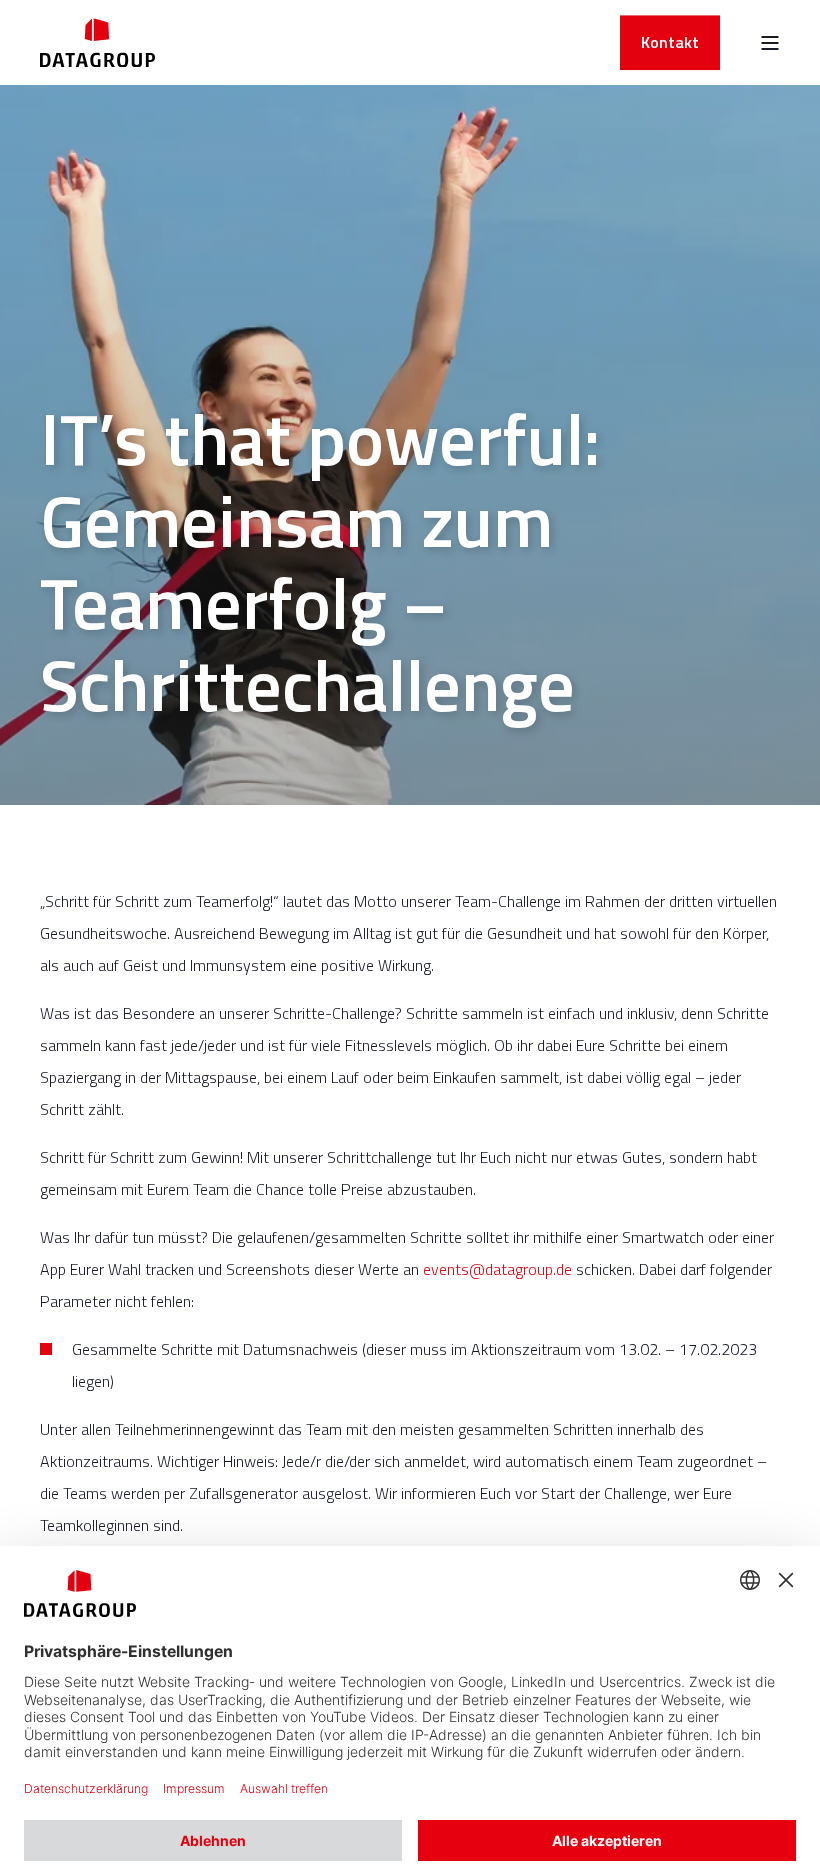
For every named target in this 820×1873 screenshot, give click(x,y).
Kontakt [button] (670, 42)
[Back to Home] (97, 42)
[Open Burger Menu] (770, 43)
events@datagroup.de (497, 1269)
